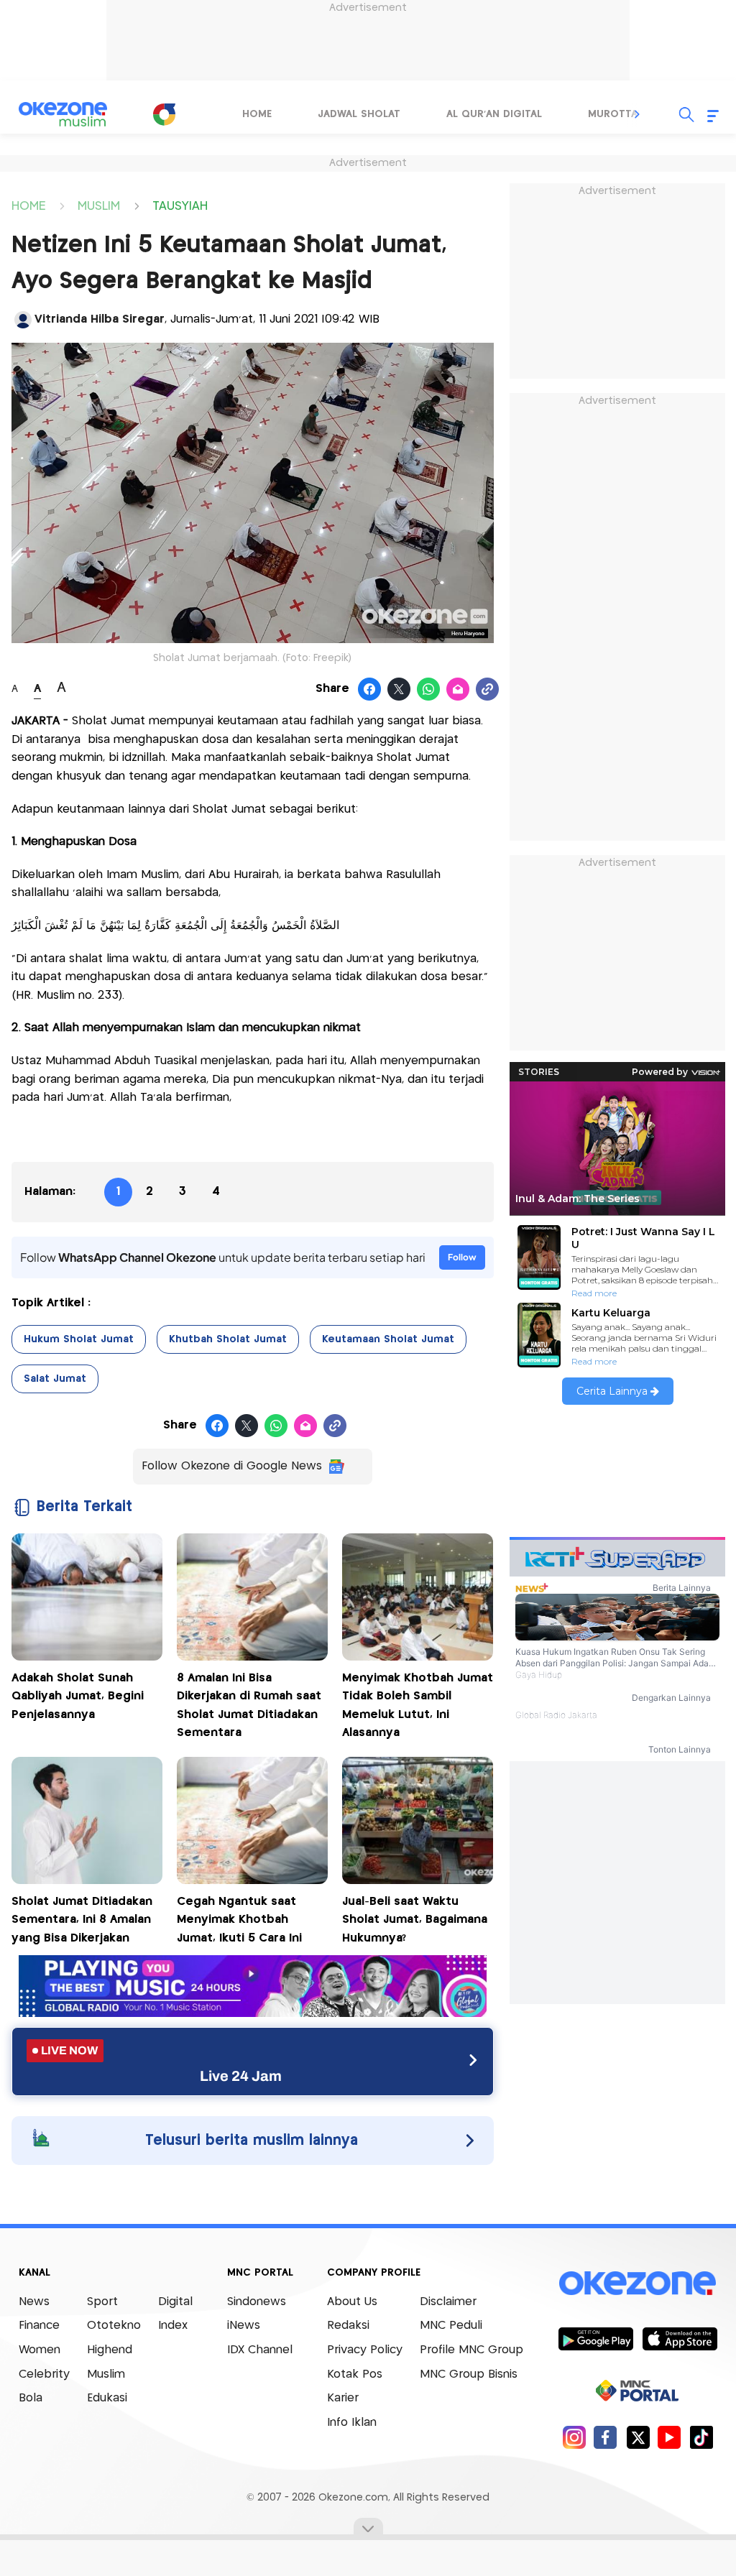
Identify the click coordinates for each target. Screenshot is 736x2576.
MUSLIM (99, 205)
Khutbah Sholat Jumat (228, 1339)
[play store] (595, 2338)
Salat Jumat (55, 1379)
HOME (28, 205)
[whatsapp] (429, 690)
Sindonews (257, 2302)
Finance (39, 2326)
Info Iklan (352, 2423)
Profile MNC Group (471, 2350)
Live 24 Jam (241, 2076)
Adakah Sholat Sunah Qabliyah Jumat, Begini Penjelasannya (78, 1696)
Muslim (106, 2374)
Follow (462, 1257)
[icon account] (23, 320)
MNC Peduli (451, 2326)
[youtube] (670, 2437)
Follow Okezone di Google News (232, 1466)
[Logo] (164, 114)
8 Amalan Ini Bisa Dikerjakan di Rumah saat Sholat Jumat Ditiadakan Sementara (249, 1706)
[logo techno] (63, 114)
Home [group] (257, 114)
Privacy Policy (365, 2350)
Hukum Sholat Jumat (79, 1339)
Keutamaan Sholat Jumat (388, 1339)
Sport (102, 2302)
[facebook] (606, 2437)
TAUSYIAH (180, 205)
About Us (352, 2302)
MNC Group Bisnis (469, 2374)
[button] (638, 114)
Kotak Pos (355, 2374)
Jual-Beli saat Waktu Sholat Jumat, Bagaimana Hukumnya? (415, 1920)
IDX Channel (260, 2350)
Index (173, 2326)
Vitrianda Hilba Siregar (100, 319)
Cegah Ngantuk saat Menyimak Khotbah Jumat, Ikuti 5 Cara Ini (239, 1920)
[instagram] (574, 2437)
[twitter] (638, 2437)
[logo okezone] (638, 2283)
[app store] (680, 2338)
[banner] (253, 2013)
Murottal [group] (615, 114)
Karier (343, 2398)
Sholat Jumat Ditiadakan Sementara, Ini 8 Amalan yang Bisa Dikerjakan (82, 1920)
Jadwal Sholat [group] (359, 114)
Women (40, 2350)
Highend (110, 2350)
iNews (244, 2326)
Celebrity (44, 2374)
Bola (31, 2398)
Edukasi (107, 2398)
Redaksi (348, 2326)
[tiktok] (701, 2437)
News (34, 2302)
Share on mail (458, 690)
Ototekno (114, 2326)
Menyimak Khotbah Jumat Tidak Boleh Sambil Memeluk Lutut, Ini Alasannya (418, 1706)
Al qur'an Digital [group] (494, 114)
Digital (175, 2302)
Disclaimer (448, 2302)
